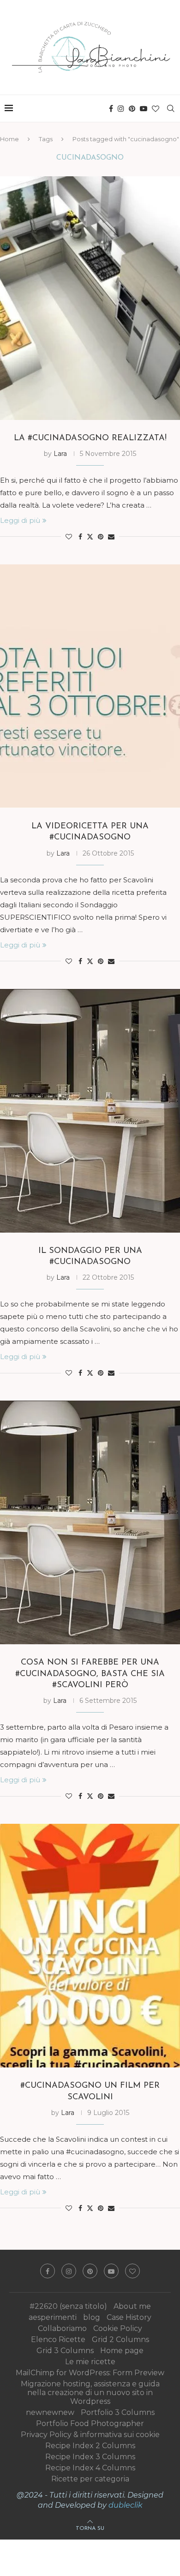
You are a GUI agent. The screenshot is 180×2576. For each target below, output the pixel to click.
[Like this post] (69, 537)
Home (9, 139)
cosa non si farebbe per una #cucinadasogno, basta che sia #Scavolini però (90, 1674)
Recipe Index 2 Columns (90, 2446)
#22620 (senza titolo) (68, 2306)
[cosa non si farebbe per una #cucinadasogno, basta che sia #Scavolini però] (90, 1522)
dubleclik (126, 2505)
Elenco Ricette (58, 2339)
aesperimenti (53, 2317)
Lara (60, 454)
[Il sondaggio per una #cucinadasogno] (90, 1111)
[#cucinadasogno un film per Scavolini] (90, 1946)
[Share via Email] (111, 537)
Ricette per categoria (90, 2479)
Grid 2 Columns (120, 2339)
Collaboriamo (62, 2328)
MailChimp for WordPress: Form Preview (90, 2373)
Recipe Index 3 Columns (90, 2457)
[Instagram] (121, 108)
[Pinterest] (132, 108)
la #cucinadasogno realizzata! (90, 438)
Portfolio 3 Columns (118, 2412)
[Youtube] (144, 108)
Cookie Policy (118, 2328)
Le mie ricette (90, 2362)
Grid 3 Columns (65, 2351)
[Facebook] (111, 108)
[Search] (171, 108)
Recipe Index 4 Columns (90, 2468)
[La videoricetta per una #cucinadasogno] (90, 686)
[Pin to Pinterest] (101, 537)
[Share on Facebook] (80, 537)
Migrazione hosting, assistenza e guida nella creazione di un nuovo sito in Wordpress (90, 2393)
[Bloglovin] (156, 108)
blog (92, 2317)
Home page (122, 2351)
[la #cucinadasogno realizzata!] (90, 298)
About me (132, 2306)
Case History (129, 2317)
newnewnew (50, 2412)
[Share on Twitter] (90, 537)
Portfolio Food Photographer (90, 2423)
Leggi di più (20, 520)
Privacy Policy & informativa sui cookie (90, 2435)
